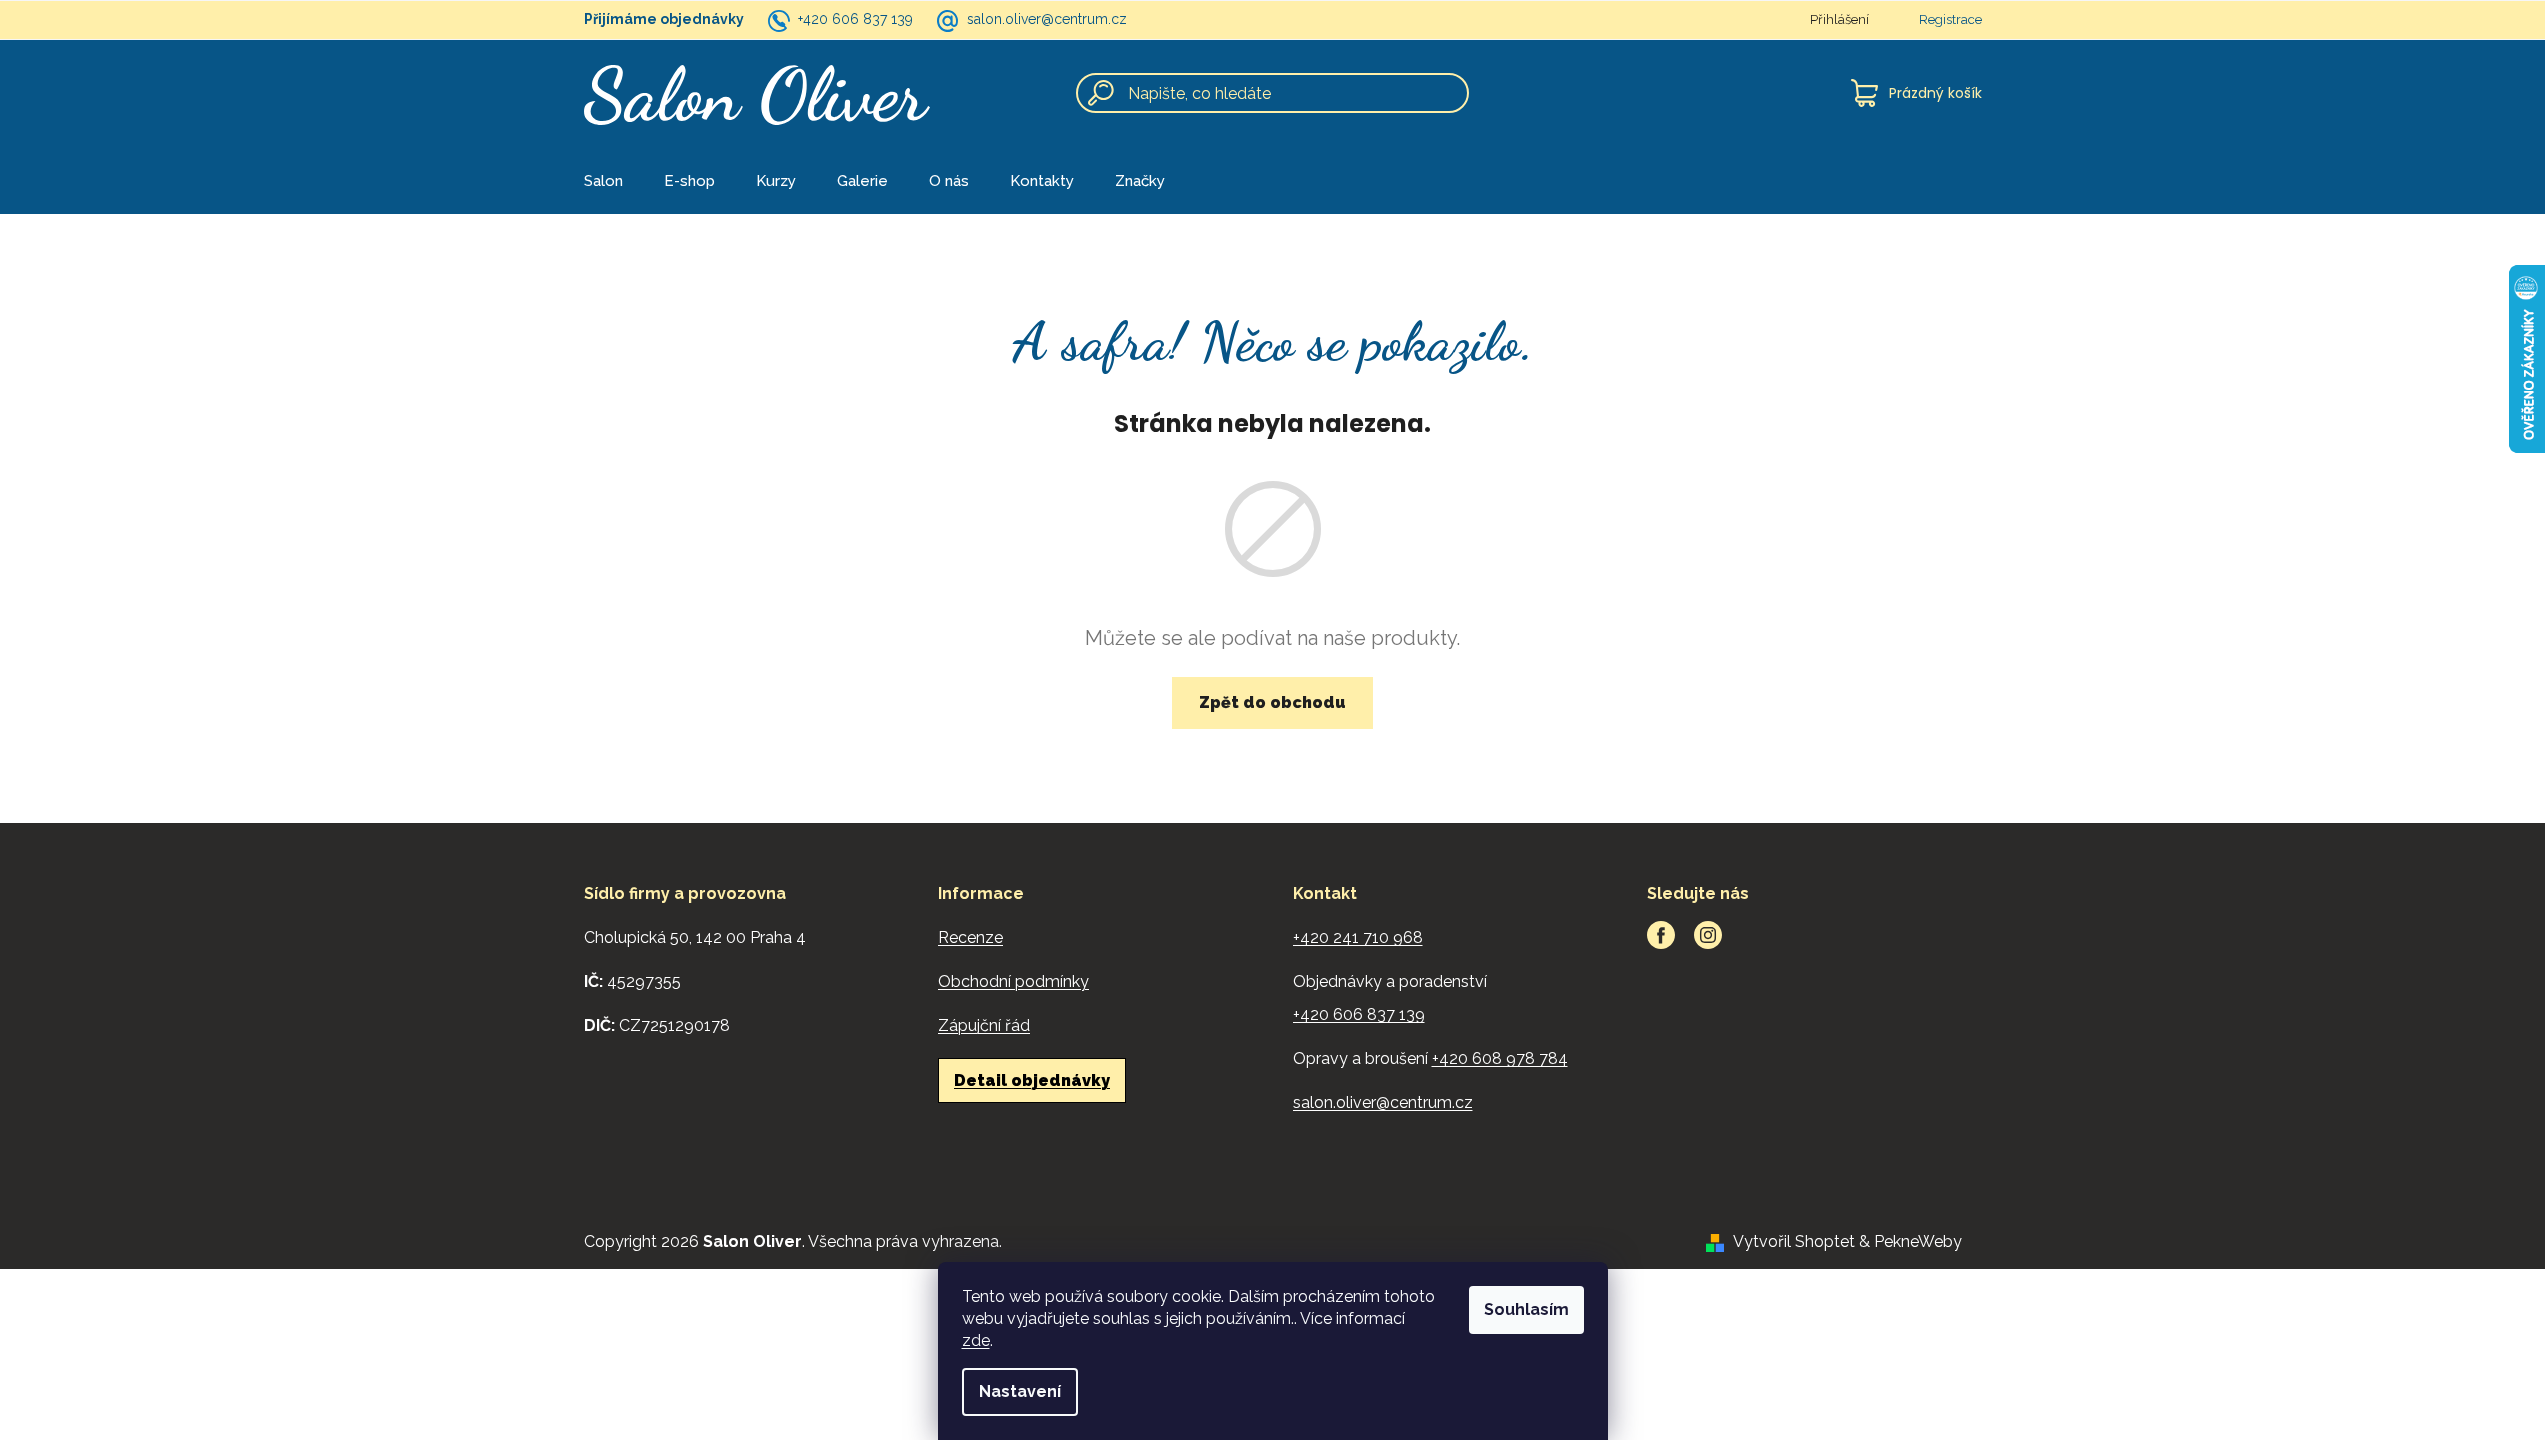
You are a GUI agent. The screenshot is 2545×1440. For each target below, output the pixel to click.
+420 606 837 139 (855, 19)
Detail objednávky (1032, 1080)
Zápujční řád (984, 1025)
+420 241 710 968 (1358, 937)
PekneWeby (1918, 1241)
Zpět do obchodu (1272, 702)
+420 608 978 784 (1500, 1058)
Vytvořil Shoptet (1794, 1241)
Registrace (1950, 19)
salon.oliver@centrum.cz (1047, 19)
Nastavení (1020, 1391)
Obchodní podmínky (1013, 981)
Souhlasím (1526, 1309)
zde (976, 1340)
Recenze (970, 937)
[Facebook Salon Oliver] (1661, 935)
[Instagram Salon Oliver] (1708, 935)
